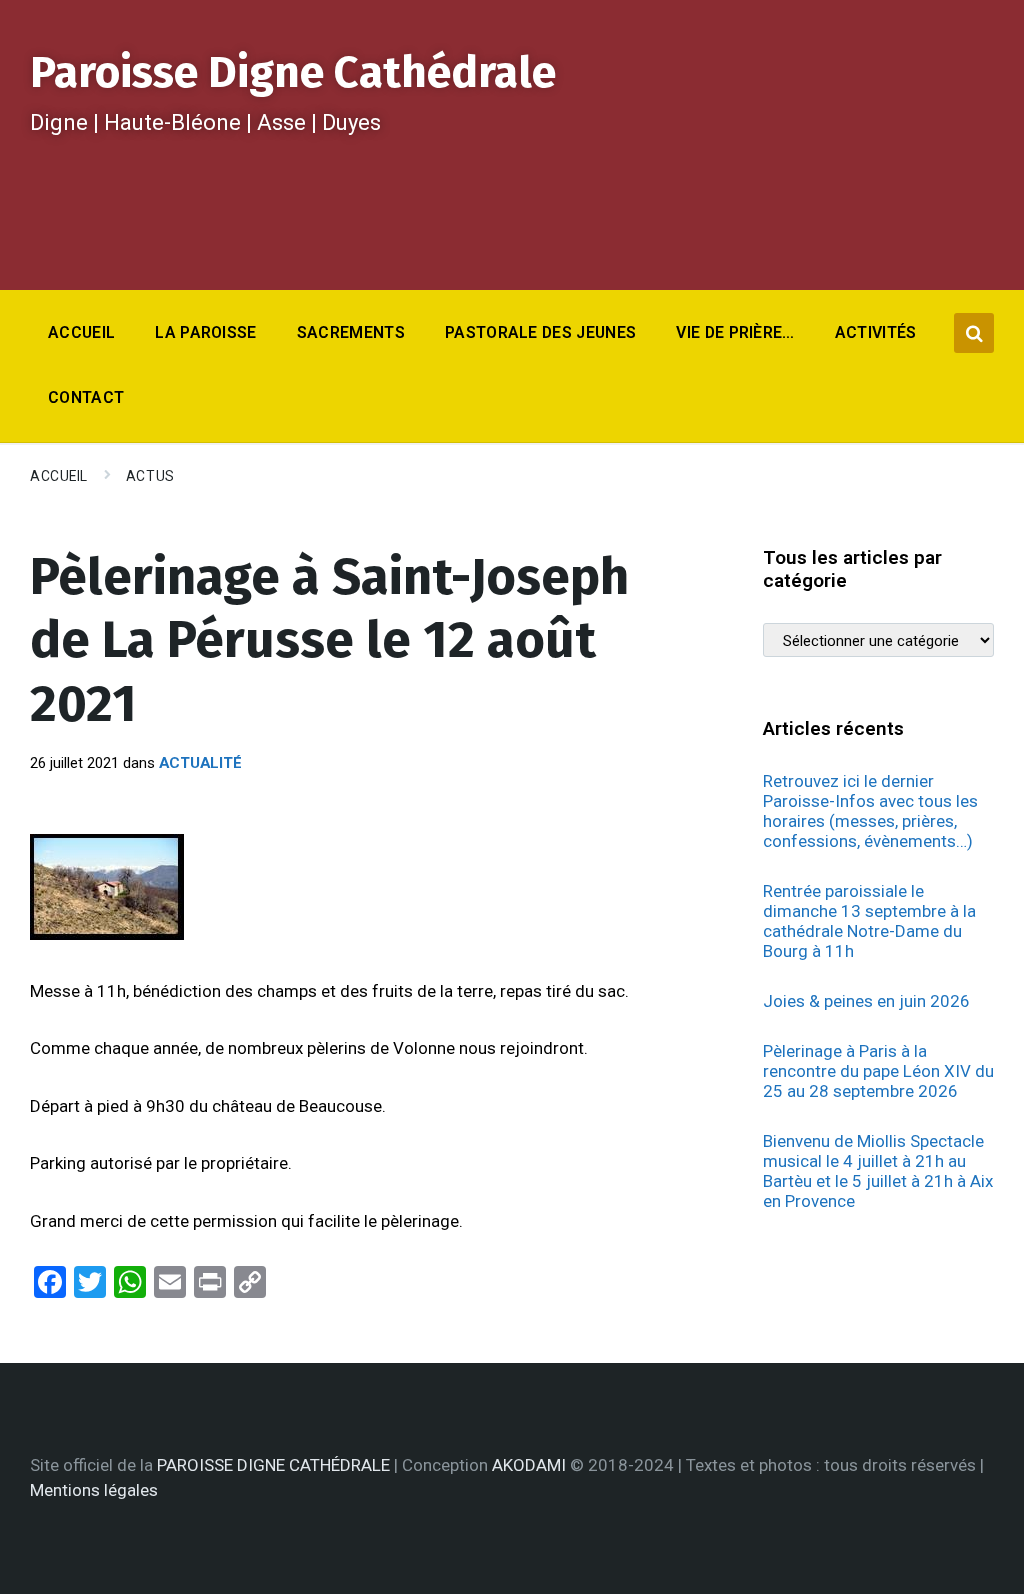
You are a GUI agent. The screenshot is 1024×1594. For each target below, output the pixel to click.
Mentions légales (94, 1490)
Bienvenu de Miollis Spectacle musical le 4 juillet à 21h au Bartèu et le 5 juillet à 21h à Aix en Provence (878, 1171)
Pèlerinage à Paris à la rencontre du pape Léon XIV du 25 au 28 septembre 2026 (878, 1071)
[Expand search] (974, 333)
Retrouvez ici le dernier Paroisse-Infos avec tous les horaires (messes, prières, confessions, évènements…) (870, 811)
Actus (150, 476)
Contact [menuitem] (86, 397)
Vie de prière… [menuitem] (735, 332)
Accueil (59, 476)
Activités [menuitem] (876, 332)
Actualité (200, 763)
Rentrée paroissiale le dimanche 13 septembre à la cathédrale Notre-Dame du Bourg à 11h (869, 921)
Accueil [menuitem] (81, 332)
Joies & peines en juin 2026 (866, 1001)
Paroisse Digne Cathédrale (293, 72)
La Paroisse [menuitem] (206, 332)
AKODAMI (529, 1465)
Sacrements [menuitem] (351, 332)
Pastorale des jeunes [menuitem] (540, 332)
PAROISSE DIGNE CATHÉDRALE (273, 1465)
